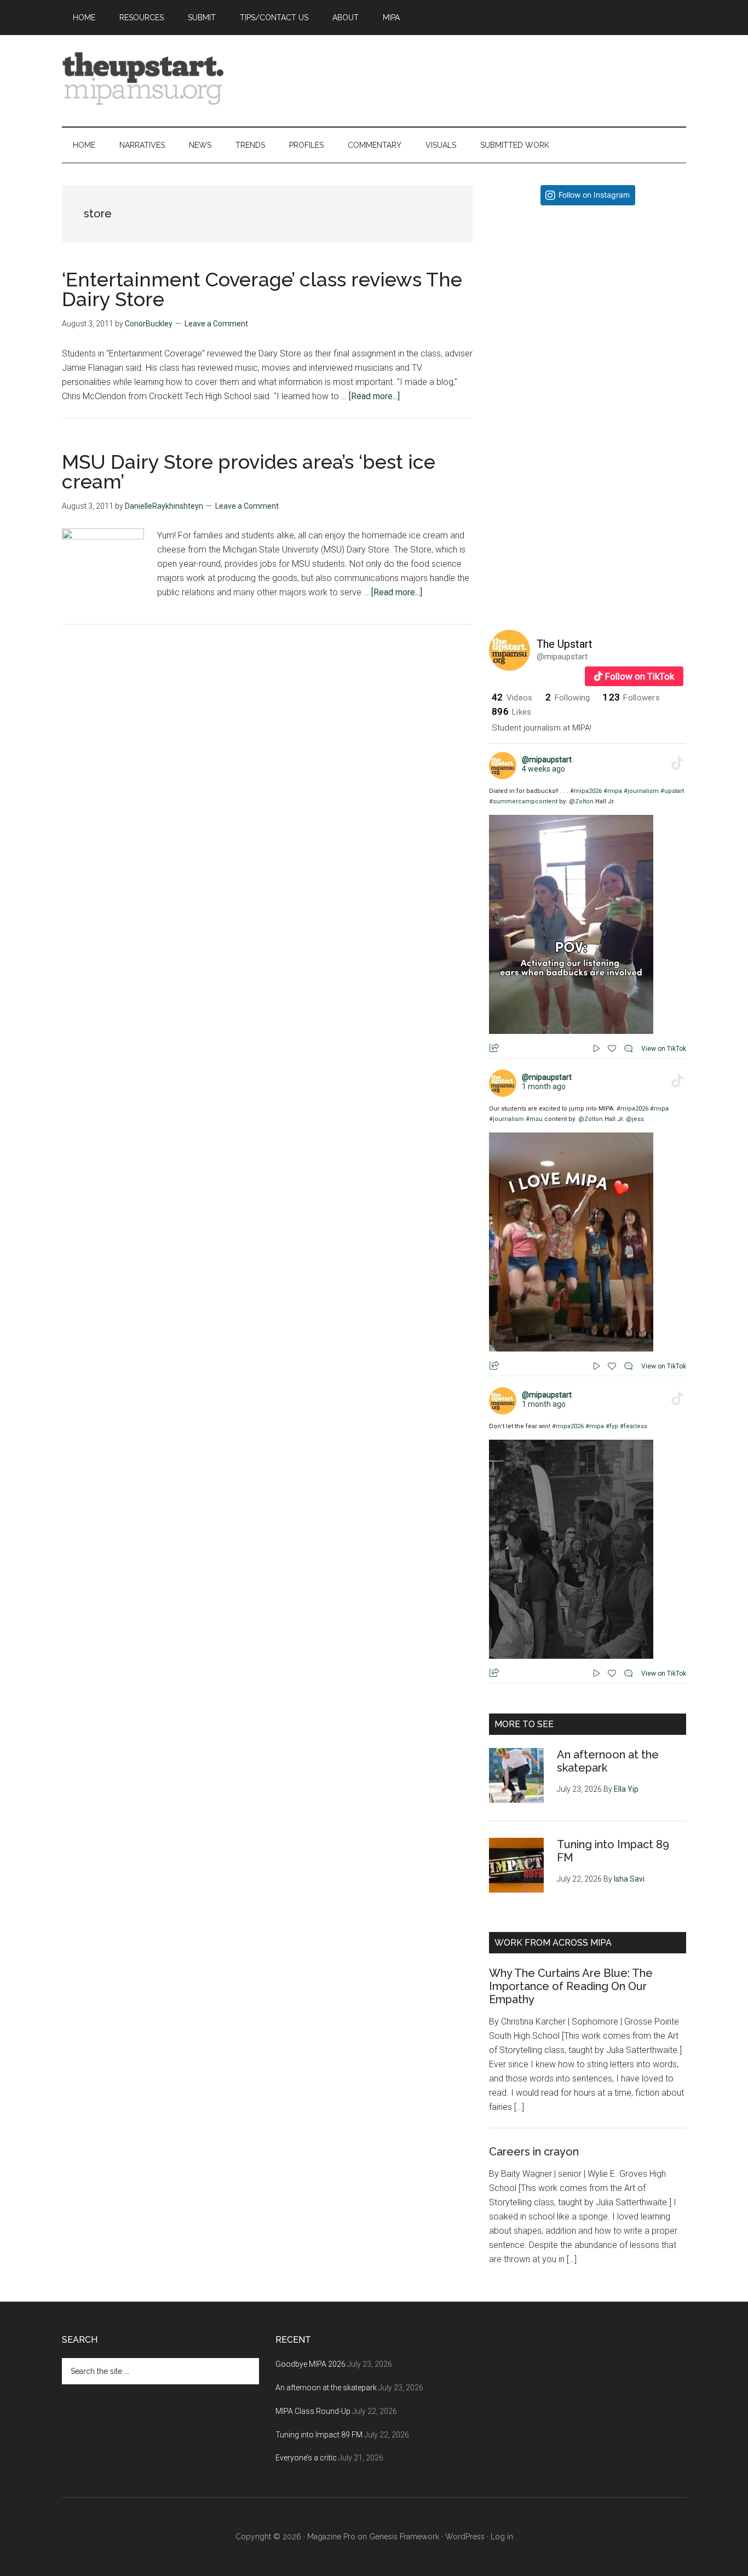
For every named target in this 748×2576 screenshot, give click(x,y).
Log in (502, 2537)
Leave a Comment (216, 324)
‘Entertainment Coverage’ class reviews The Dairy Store (262, 289)
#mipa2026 (586, 791)
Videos (512, 698)
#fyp (612, 1426)
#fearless (634, 1426)
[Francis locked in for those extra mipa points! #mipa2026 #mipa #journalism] (588, 312)
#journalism (641, 791)
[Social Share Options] (500, 402)
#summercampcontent (523, 801)
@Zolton (581, 801)
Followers (631, 698)
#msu (534, 1119)
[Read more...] (374, 396)
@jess (635, 1119)
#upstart (672, 791)
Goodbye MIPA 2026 (310, 2364)
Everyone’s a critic (306, 2458)
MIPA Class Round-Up (313, 2411)
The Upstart (565, 644)
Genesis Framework (404, 2537)
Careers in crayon (534, 2152)
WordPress (465, 2537)
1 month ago (544, 1086)
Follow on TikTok (640, 676)
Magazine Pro (331, 2537)
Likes (511, 712)
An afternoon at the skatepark (326, 2388)
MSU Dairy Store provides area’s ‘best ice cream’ (249, 472)
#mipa (613, 791)
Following (568, 698)
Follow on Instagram (594, 195)
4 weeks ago (543, 769)
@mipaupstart (562, 657)
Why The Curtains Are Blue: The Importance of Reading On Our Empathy (571, 1986)
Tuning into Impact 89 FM (319, 2435)
